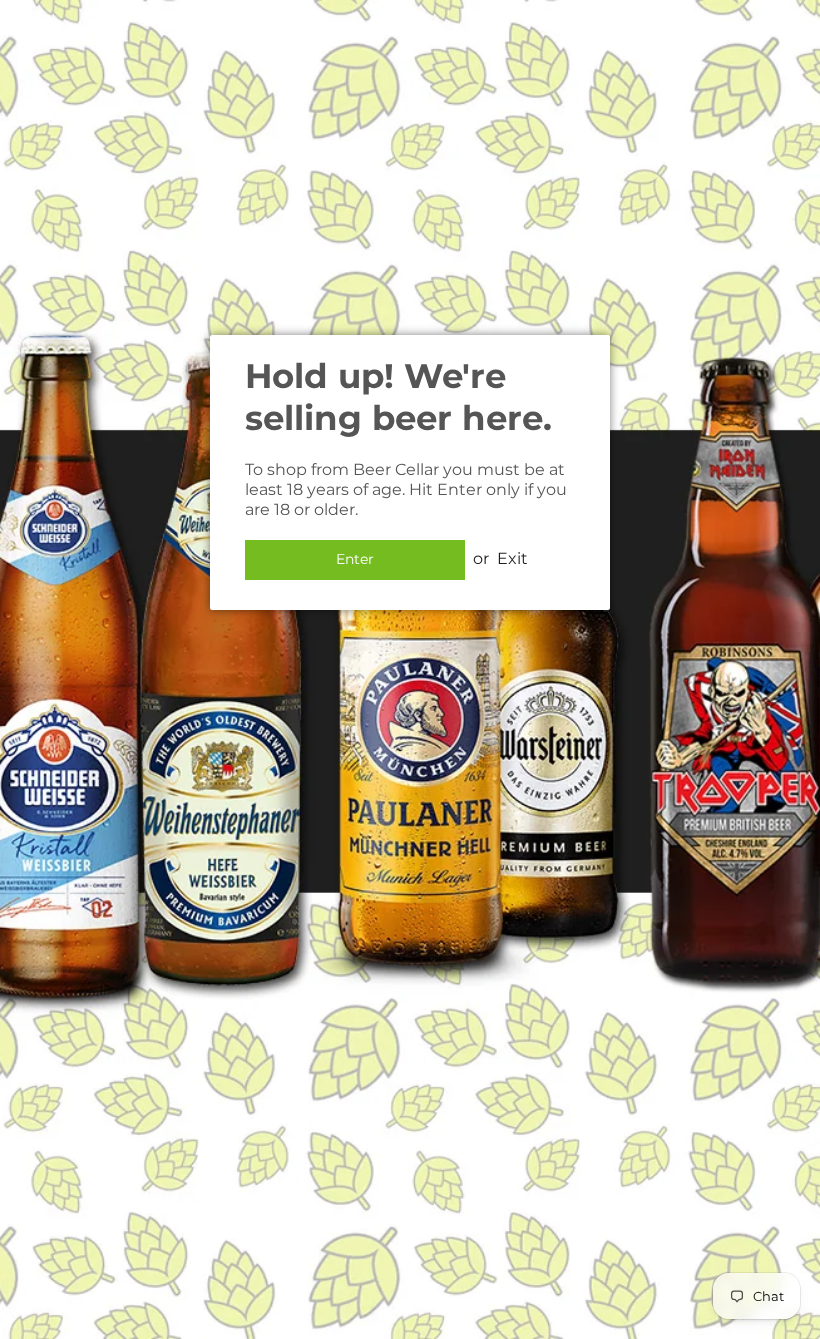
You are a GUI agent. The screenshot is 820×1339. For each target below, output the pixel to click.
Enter (355, 559)
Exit (512, 558)
